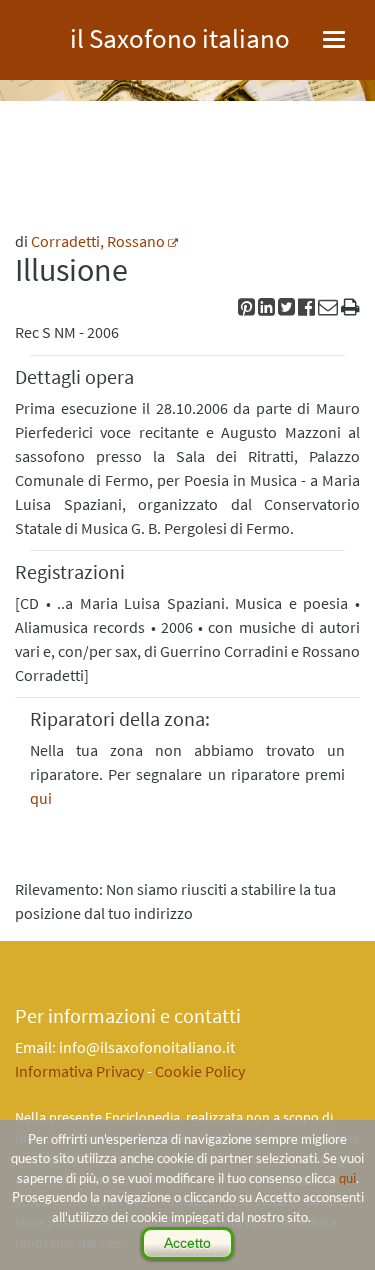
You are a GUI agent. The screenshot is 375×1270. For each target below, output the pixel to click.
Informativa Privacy (79, 1071)
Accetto (187, 1243)
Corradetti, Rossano (98, 241)
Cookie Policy (200, 1071)
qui (347, 1178)
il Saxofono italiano (180, 35)
